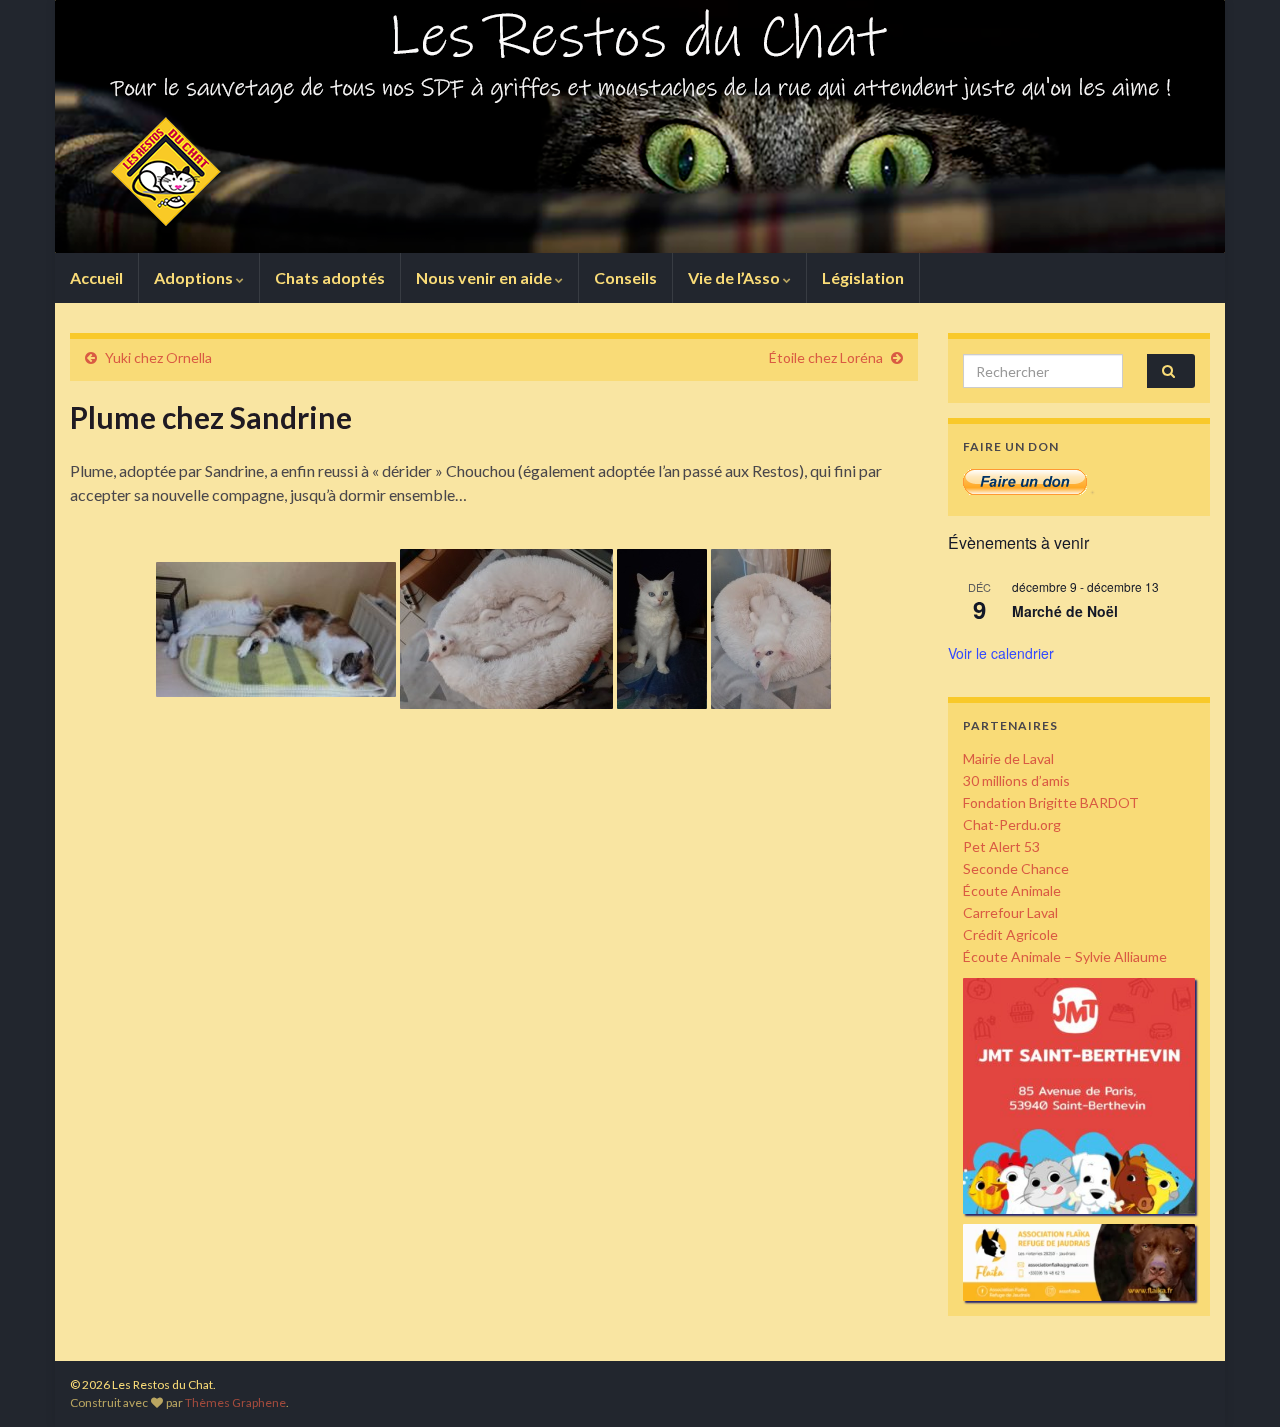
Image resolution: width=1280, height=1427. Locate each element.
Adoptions (195, 277)
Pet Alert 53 (1001, 846)
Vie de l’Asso (735, 277)
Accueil (96, 277)
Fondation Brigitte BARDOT (1051, 802)
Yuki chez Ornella (158, 357)
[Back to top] (1235, 1382)
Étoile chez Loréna (826, 357)
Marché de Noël (1065, 611)
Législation (863, 277)
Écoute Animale (1012, 890)
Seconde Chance (1016, 868)
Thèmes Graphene (235, 1402)
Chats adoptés (330, 277)
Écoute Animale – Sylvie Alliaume (1065, 956)
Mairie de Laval (1008, 758)
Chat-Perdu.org (1012, 824)
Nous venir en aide (485, 277)
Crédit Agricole (1010, 934)
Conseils (625, 277)
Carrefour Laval (1010, 912)
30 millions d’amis (1016, 780)
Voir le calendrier (1001, 653)
